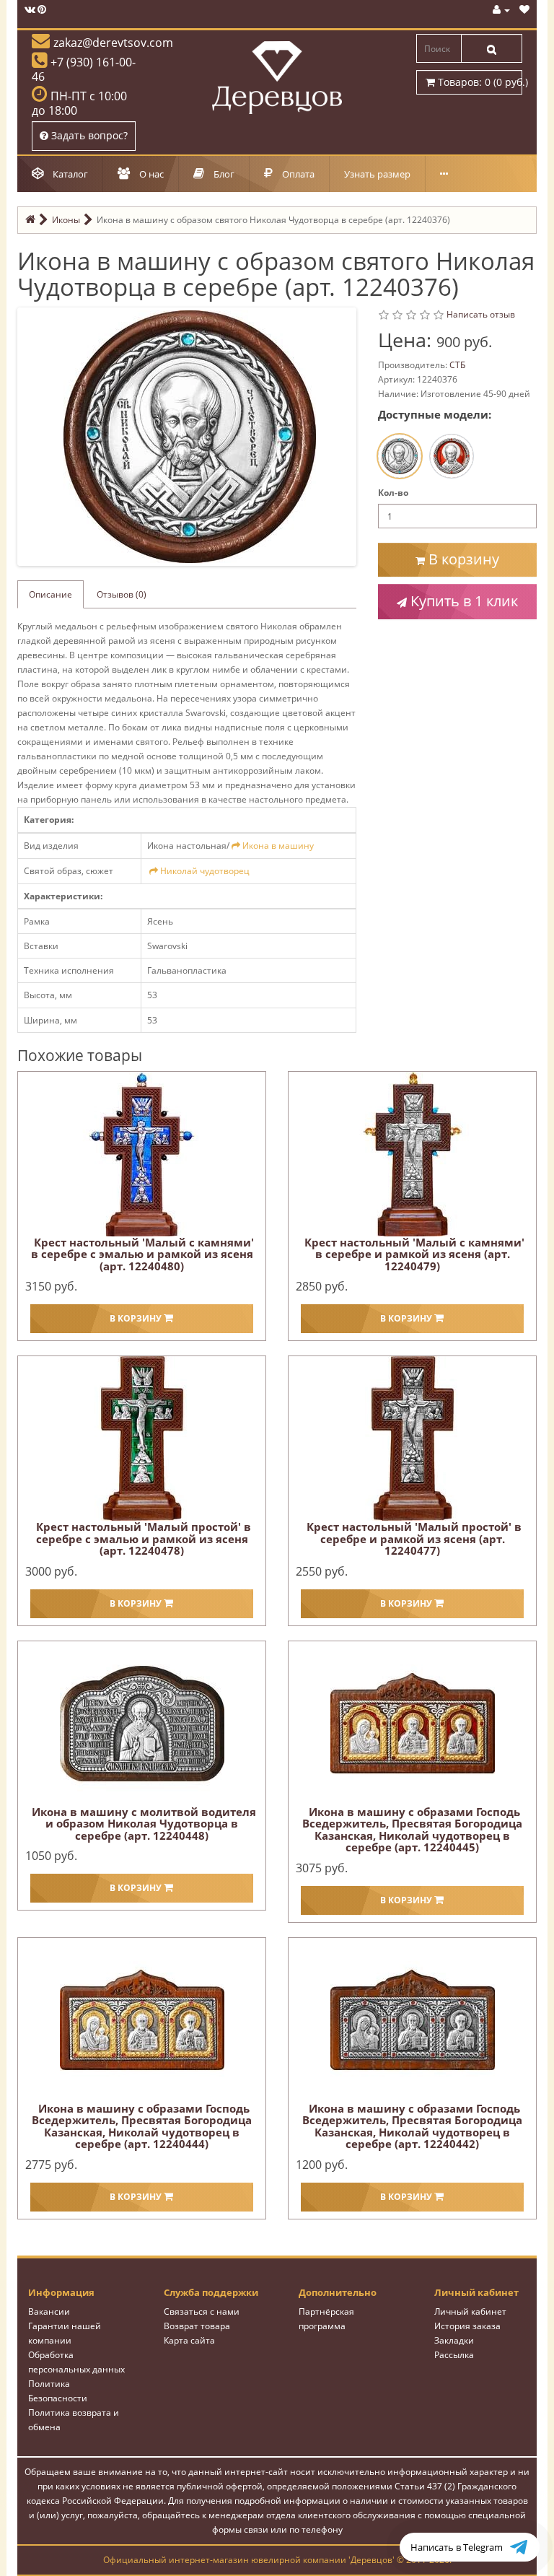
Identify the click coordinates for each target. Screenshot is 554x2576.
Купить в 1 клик (462, 601)
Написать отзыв (481, 314)
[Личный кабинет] (501, 10)
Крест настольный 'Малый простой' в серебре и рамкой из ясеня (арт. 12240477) (414, 1538)
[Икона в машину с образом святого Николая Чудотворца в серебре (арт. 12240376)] (190, 436)
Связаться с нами (202, 2311)
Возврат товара (197, 2326)
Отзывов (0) (122, 594)
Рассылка (454, 2355)
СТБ (457, 365)
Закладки (454, 2340)
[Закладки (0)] (524, 10)
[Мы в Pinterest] (42, 10)
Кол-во (393, 493)
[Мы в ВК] (30, 10)
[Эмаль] (452, 456)
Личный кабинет (470, 2311)
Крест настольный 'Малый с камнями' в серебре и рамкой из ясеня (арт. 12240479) (414, 1254)
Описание (50, 594)
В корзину (462, 559)
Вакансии (49, 2311)
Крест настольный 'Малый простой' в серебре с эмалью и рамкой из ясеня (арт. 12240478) (144, 1538)
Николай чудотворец (205, 871)
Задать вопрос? (88, 135)
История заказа (467, 2326)
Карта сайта (189, 2340)
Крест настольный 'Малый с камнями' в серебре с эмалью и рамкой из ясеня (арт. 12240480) (142, 1254)
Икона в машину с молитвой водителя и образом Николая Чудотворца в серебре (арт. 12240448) (144, 1824)
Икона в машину (278, 846)
